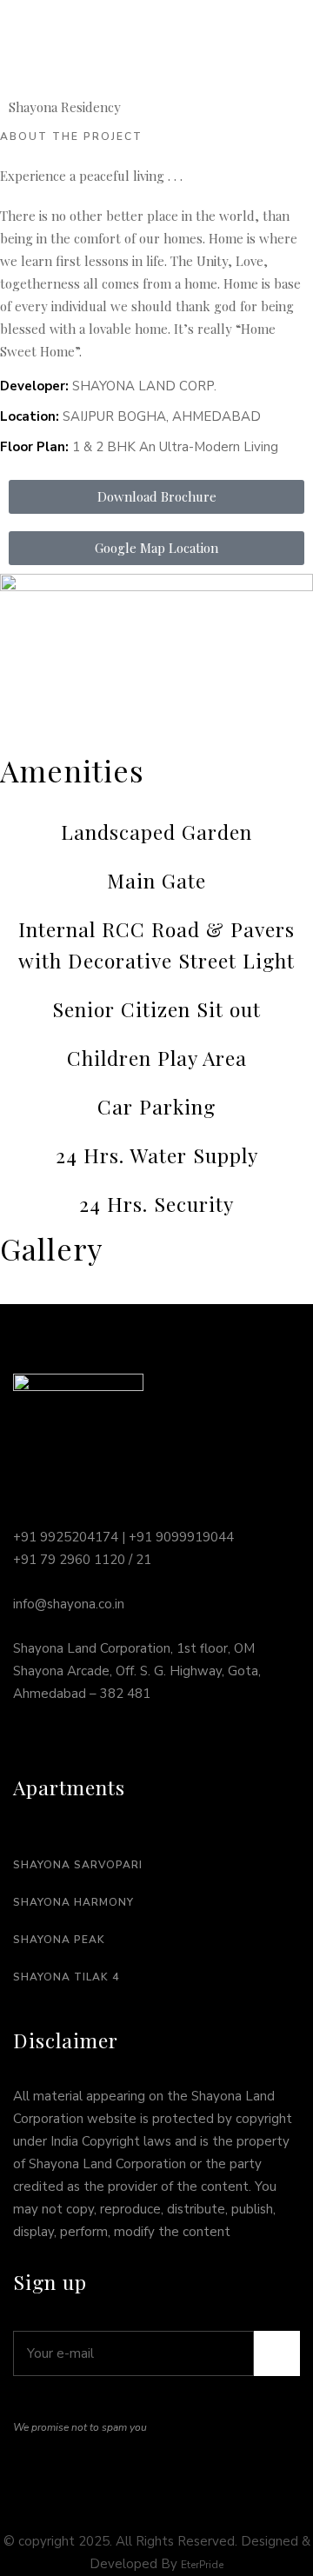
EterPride (202, 2565)
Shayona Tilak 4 (66, 1977)
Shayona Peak (59, 1940)
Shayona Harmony (73, 1902)
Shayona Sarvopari (78, 1865)
